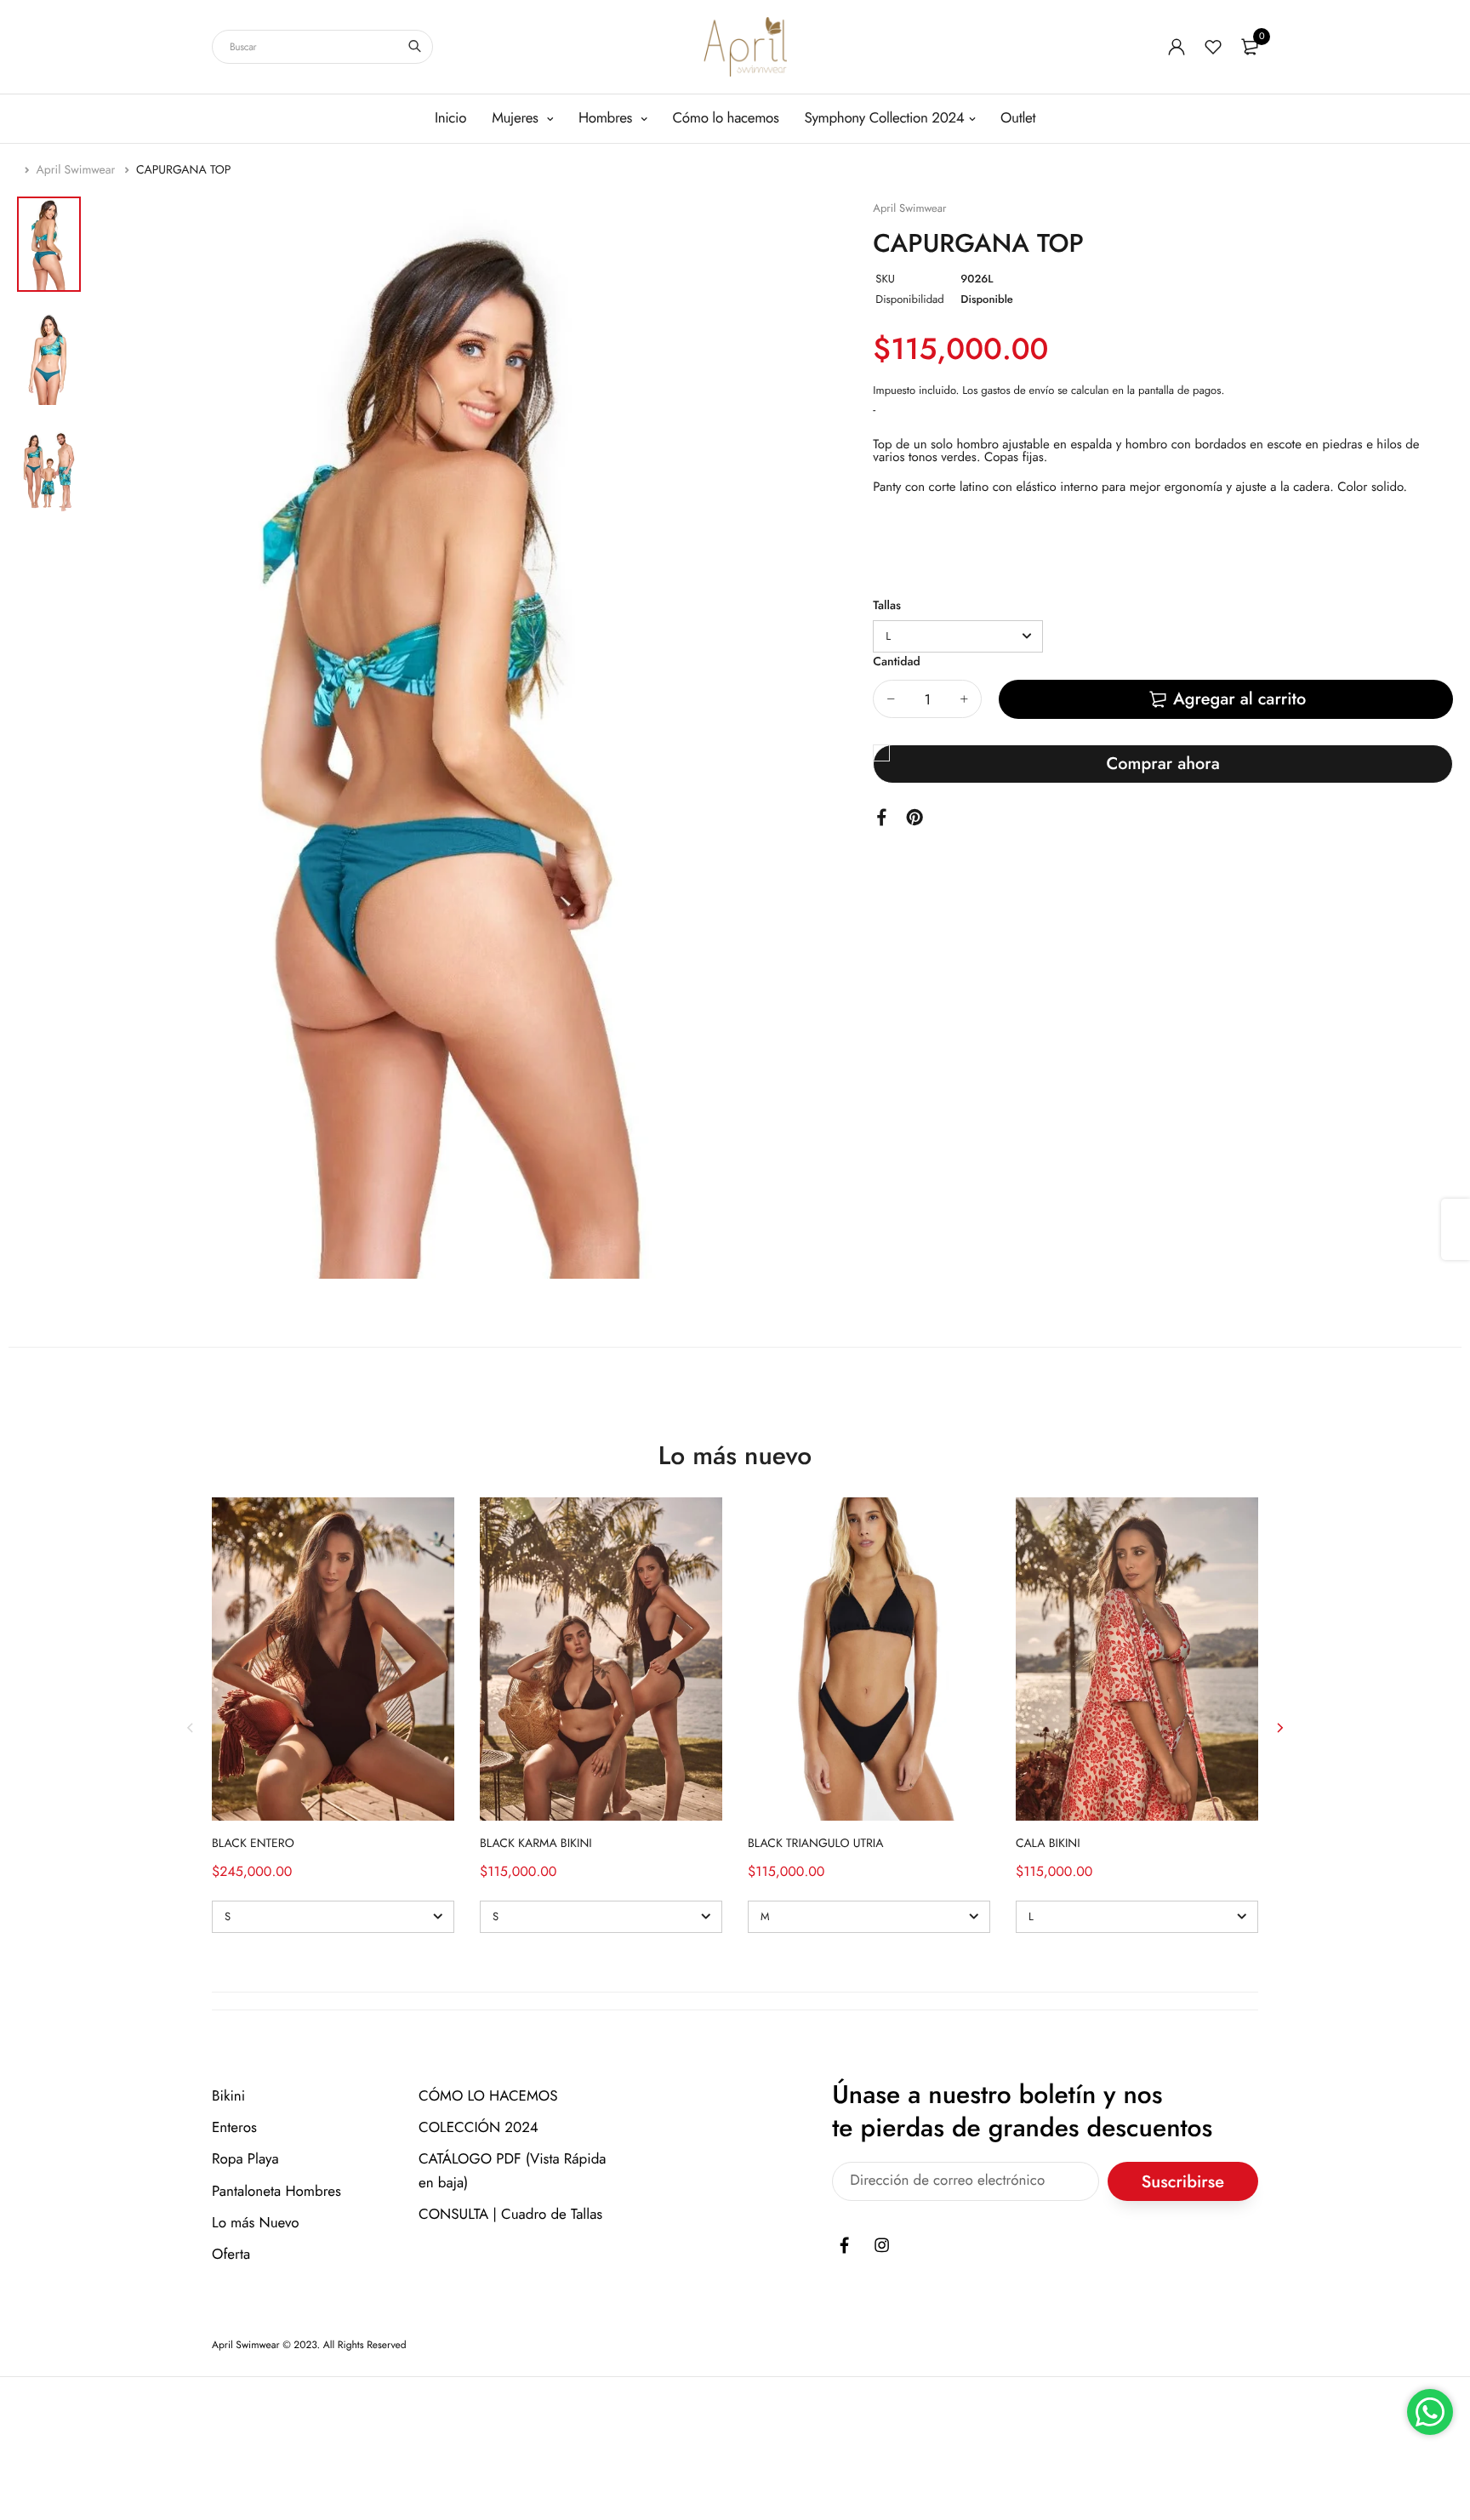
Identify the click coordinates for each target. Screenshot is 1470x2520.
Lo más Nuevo (256, 2223)
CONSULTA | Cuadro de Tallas (510, 2215)
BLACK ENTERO (253, 1844)
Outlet (1018, 118)
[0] (1250, 47)
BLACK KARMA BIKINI (536, 1844)
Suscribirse (1183, 2182)
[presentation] (191, 1728)
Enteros (234, 2129)
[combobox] (322, 47)
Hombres (607, 118)
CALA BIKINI (1048, 1844)
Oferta (231, 2255)
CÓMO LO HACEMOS (488, 2096)
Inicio (450, 118)
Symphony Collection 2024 (885, 118)
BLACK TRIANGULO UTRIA (815, 1844)
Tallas (887, 606)
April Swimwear (78, 170)
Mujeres (517, 118)
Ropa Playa (245, 2160)
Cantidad (896, 662)
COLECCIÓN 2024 (479, 2129)
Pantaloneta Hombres (276, 2192)
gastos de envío (1017, 390)
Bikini (228, 2096)
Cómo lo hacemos (726, 118)
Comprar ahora (1162, 764)
